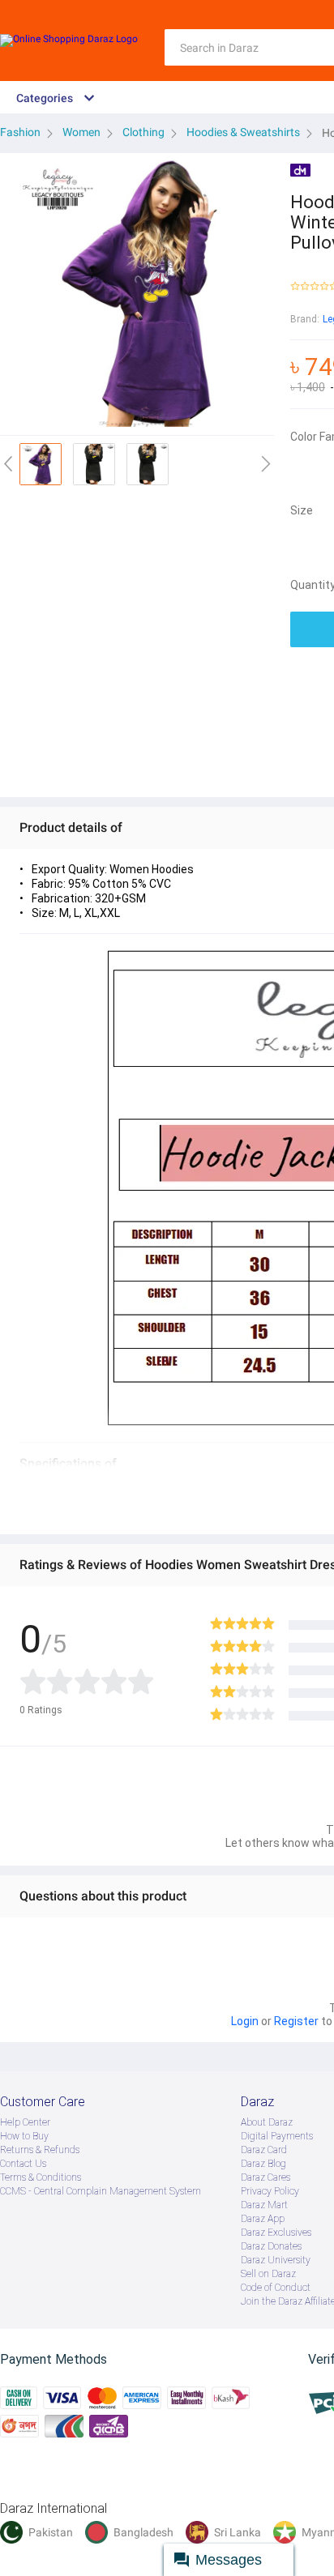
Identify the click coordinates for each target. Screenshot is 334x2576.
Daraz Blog (263, 2164)
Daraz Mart (264, 2205)
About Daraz (267, 2122)
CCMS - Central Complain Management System (101, 2191)
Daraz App (263, 2219)
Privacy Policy (270, 2191)
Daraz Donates (271, 2246)
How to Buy (24, 2136)
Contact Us (23, 2164)
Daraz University (276, 2260)
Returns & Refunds (40, 2150)
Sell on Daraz (268, 2274)
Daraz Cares (265, 2177)
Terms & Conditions (41, 2177)
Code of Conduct (276, 2288)
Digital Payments (277, 2136)
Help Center (25, 2122)
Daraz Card (264, 2150)
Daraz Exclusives (276, 2233)
